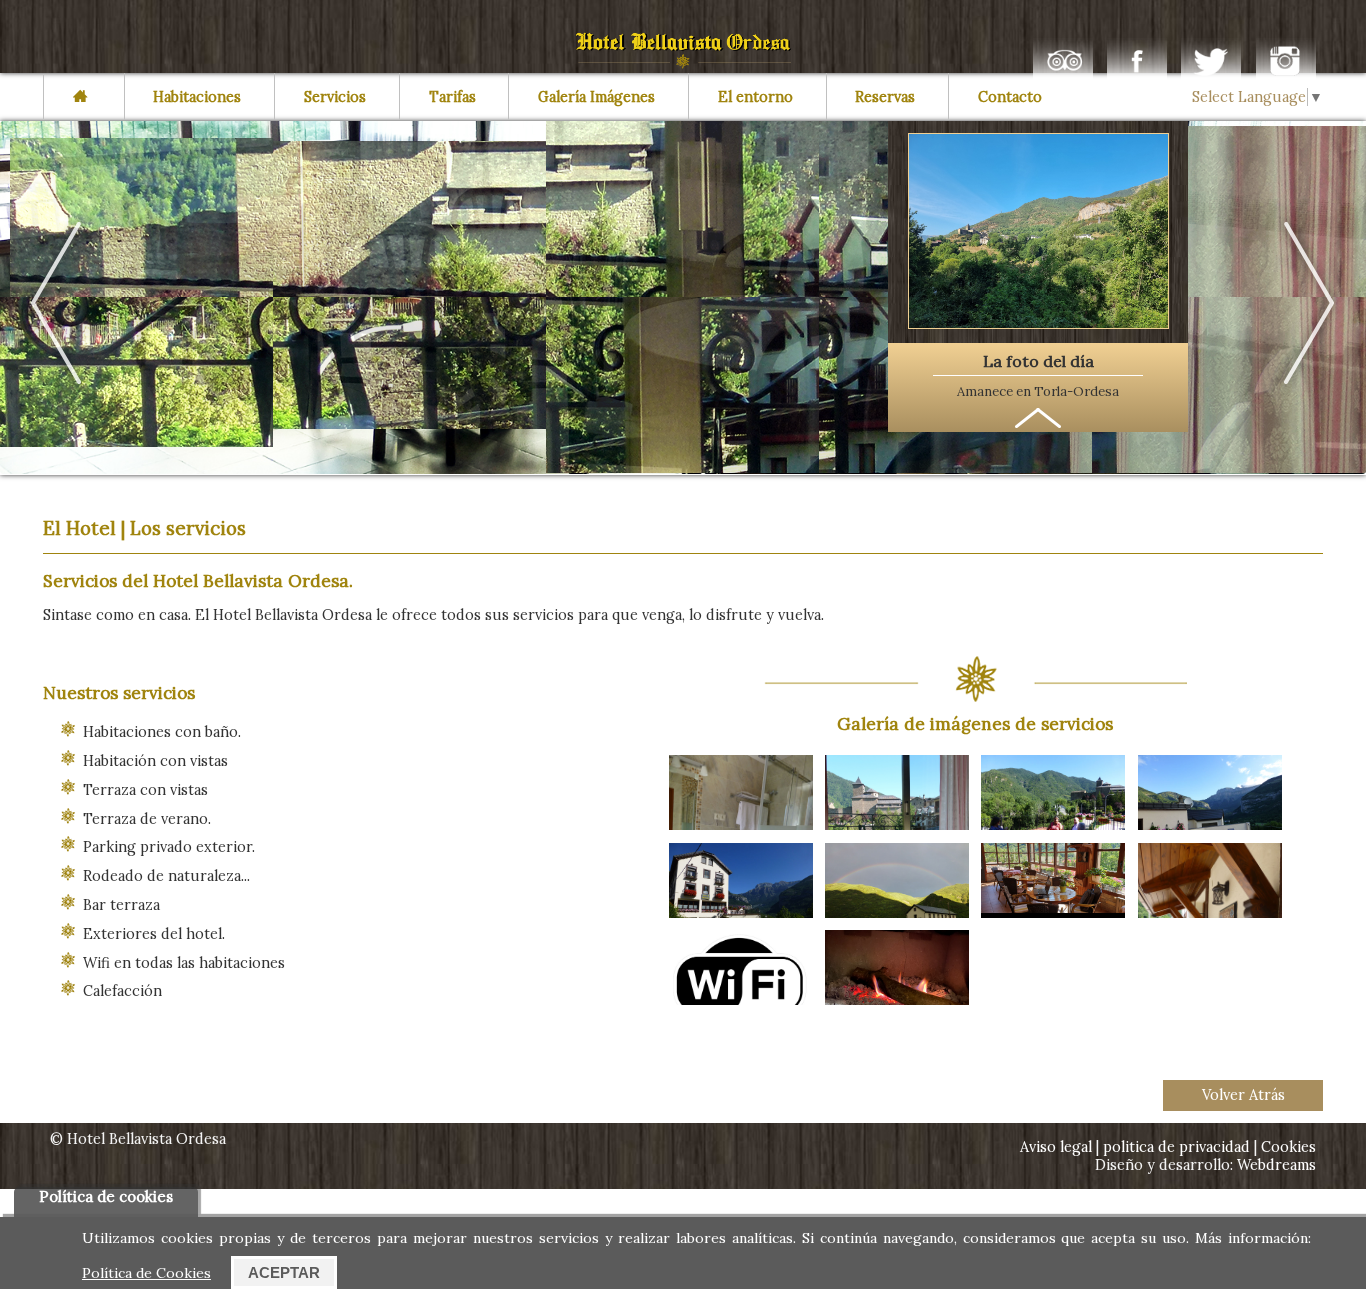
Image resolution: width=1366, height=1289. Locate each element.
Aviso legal (1058, 1147)
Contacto (1010, 97)
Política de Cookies (146, 1273)
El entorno (755, 97)
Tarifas (452, 97)
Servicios (335, 97)
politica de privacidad (1176, 1147)
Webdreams (1276, 1165)
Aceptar (284, 1272)
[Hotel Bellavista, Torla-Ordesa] (683, 64)
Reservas (885, 97)
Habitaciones (197, 97)
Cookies (1288, 1147)
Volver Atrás (1243, 1095)
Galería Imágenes (596, 97)
